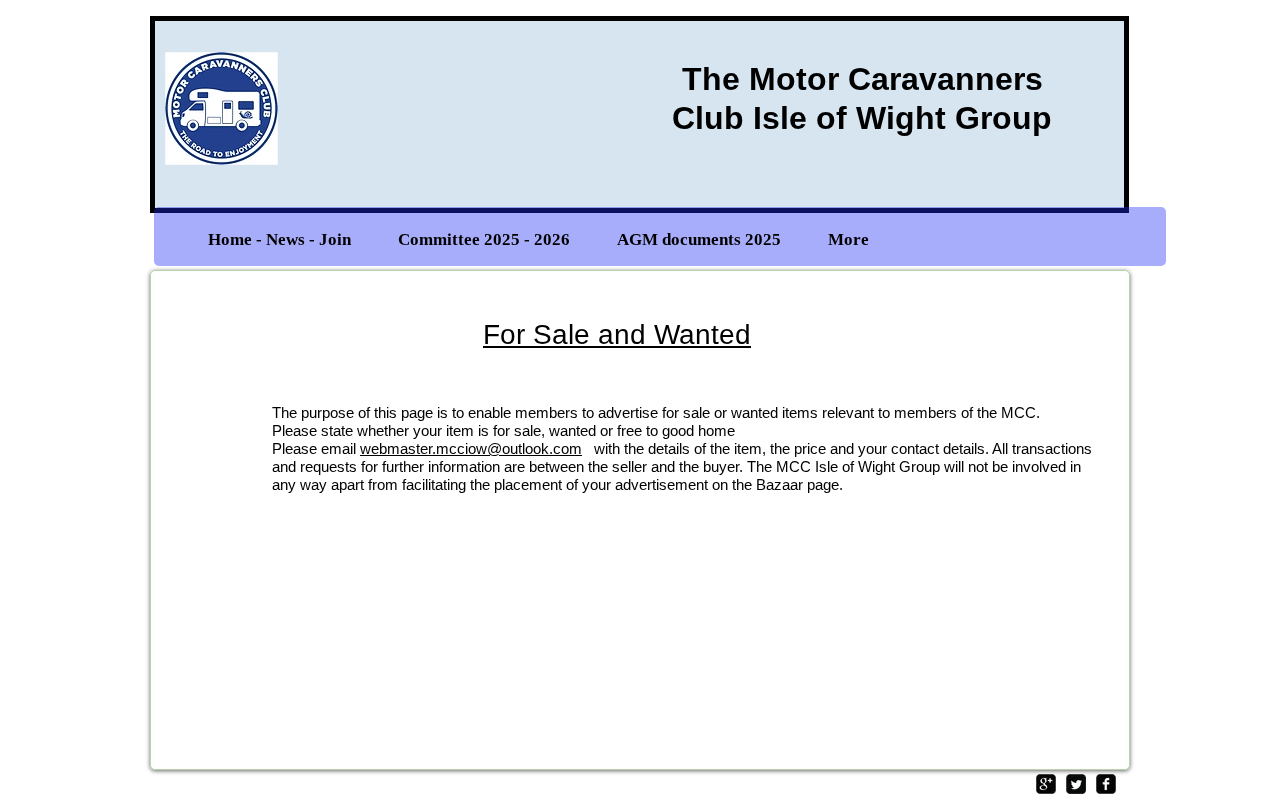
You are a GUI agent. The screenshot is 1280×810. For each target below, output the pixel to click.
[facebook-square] (1106, 784)
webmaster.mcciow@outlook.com (471, 448)
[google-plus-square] (1046, 784)
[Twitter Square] (1076, 784)
